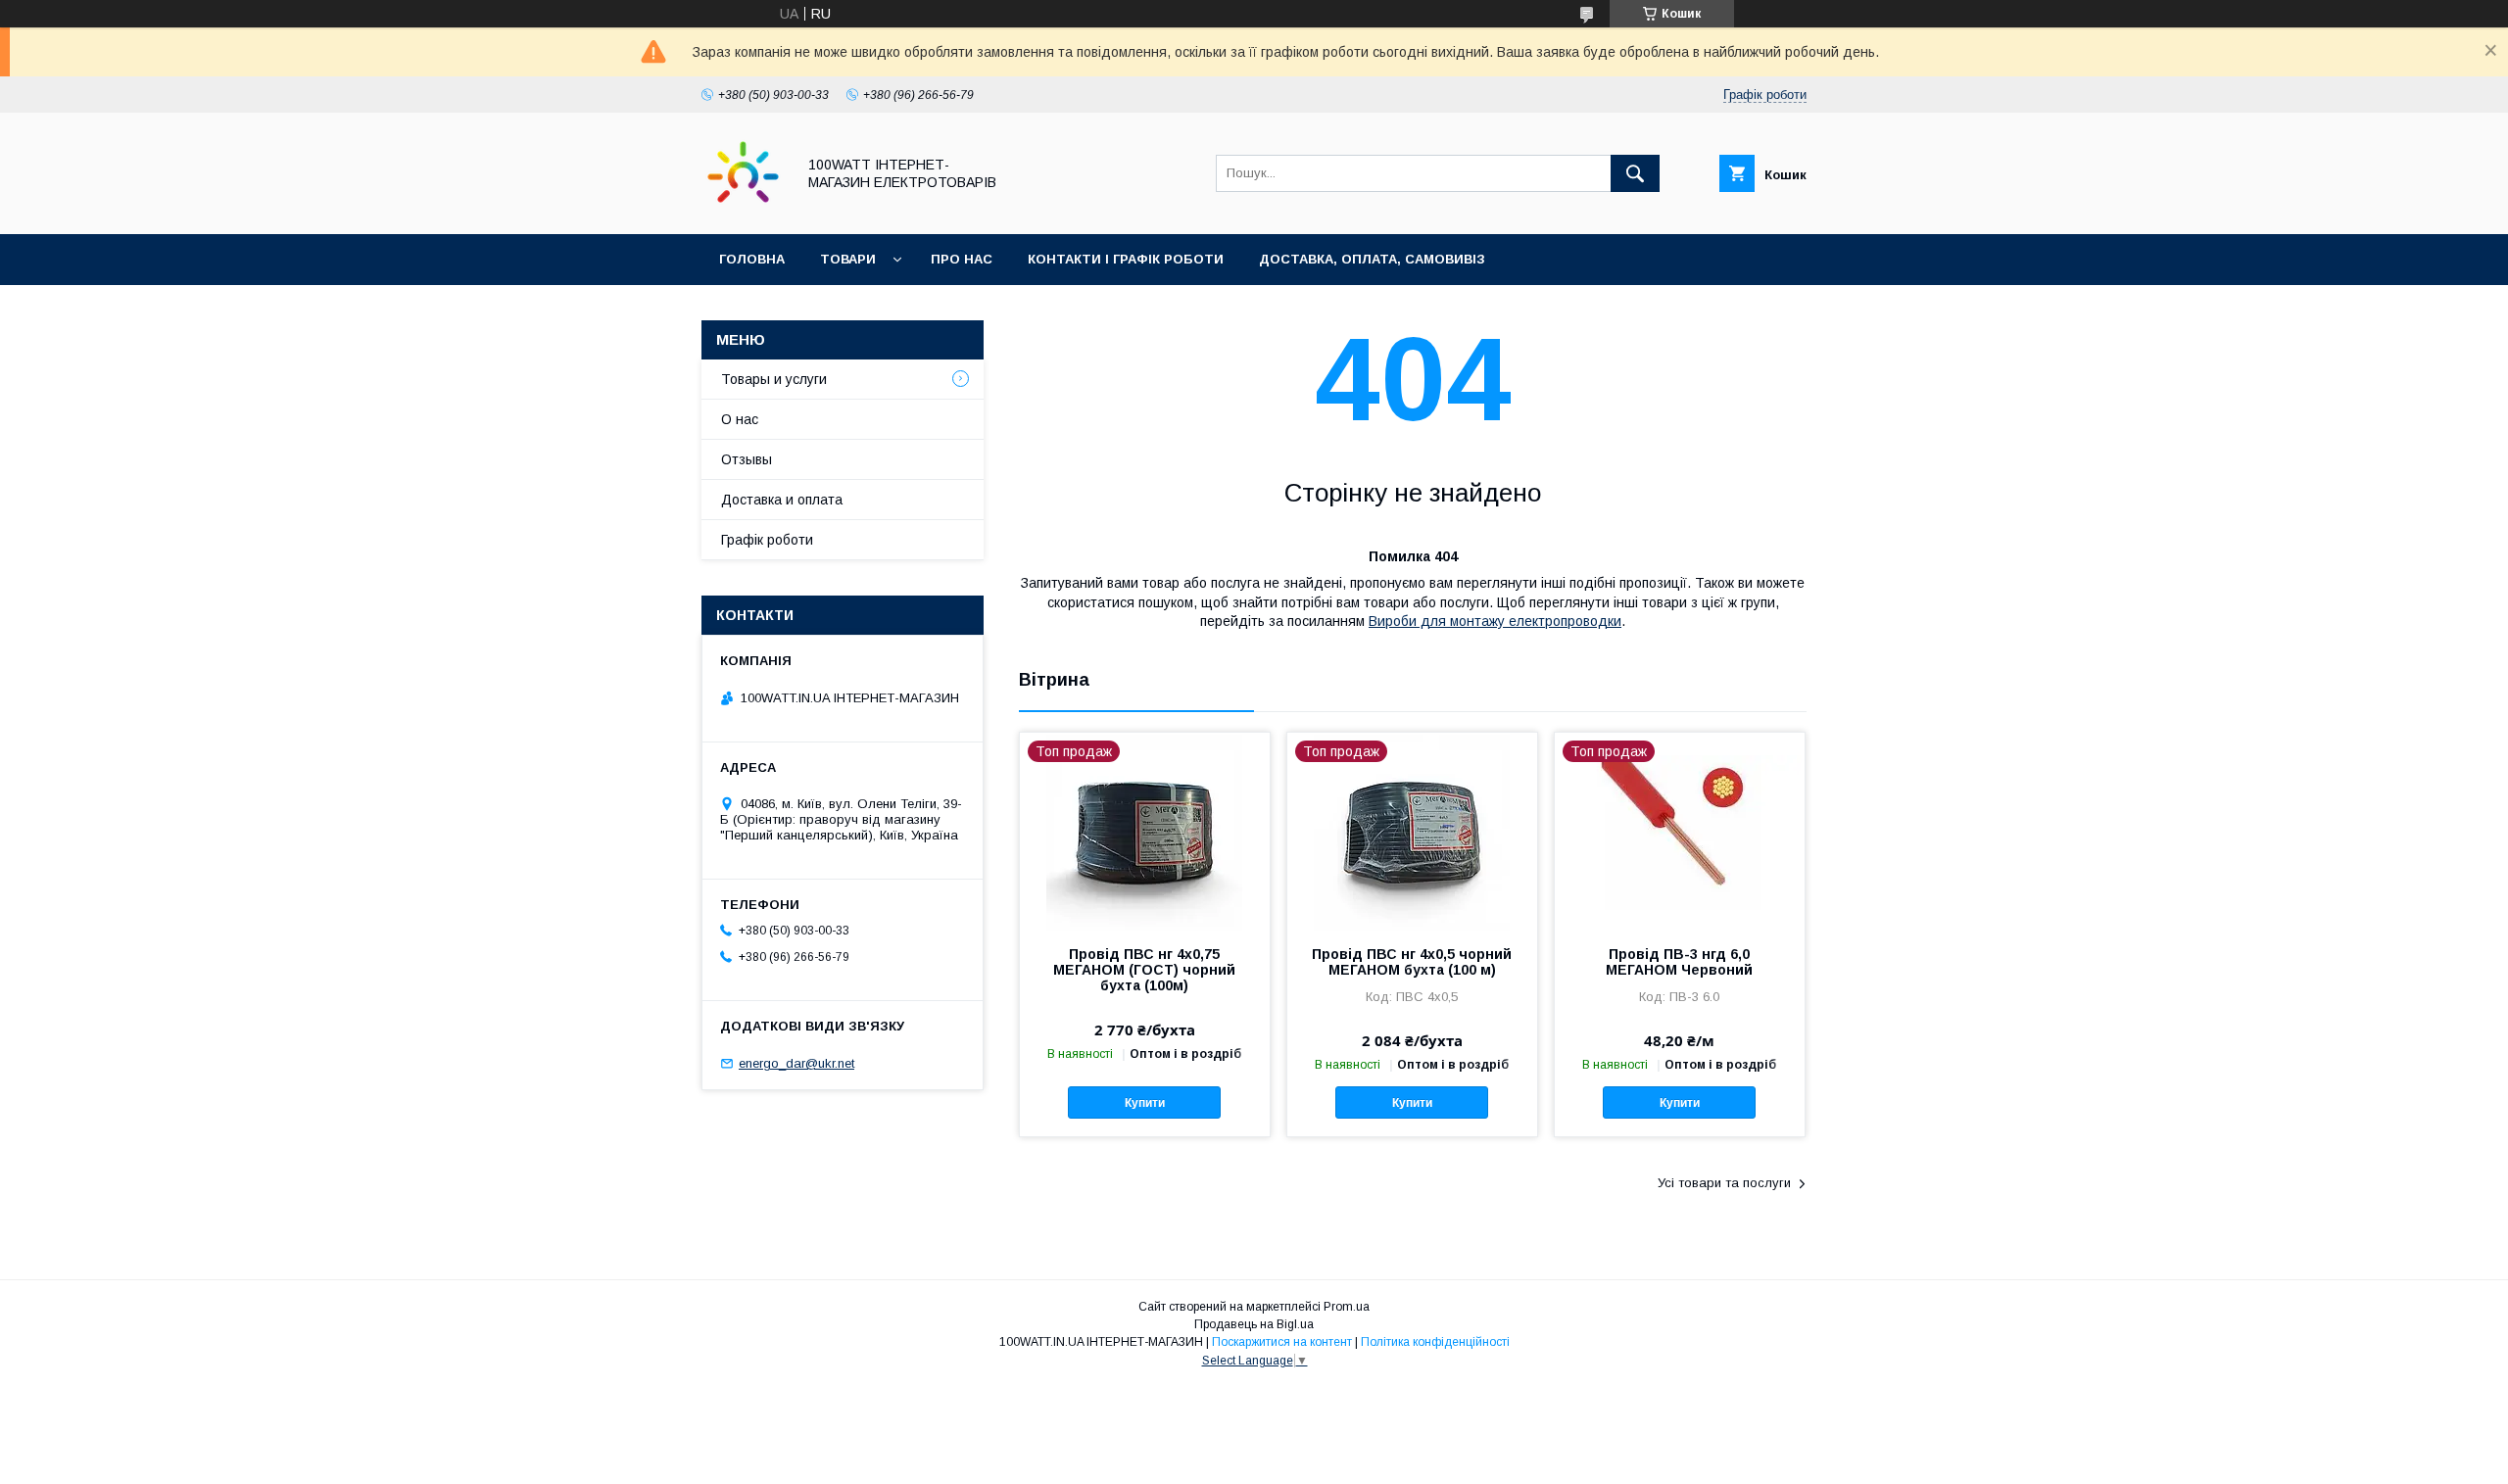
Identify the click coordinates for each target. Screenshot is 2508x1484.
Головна (752, 259)
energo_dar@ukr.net (796, 1063)
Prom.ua (1347, 1307)
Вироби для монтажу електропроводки (1495, 621)
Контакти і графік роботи (1126, 259)
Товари (848, 259)
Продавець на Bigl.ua (1254, 1324)
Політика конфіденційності (1435, 1342)
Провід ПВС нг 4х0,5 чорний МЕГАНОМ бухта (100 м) (1412, 962)
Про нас (962, 259)
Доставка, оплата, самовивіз (1372, 259)
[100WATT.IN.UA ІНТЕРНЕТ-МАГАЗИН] (743, 209)
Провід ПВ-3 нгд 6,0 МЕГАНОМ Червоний (1679, 962)
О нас (740, 419)
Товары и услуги (774, 379)
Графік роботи (767, 540)
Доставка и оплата (782, 500)
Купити (1145, 1103)
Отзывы (747, 459)
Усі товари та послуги (1724, 1183)
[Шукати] (1635, 173)
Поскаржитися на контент (1282, 1342)
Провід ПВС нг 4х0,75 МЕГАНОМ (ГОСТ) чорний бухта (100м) (1144, 970)
